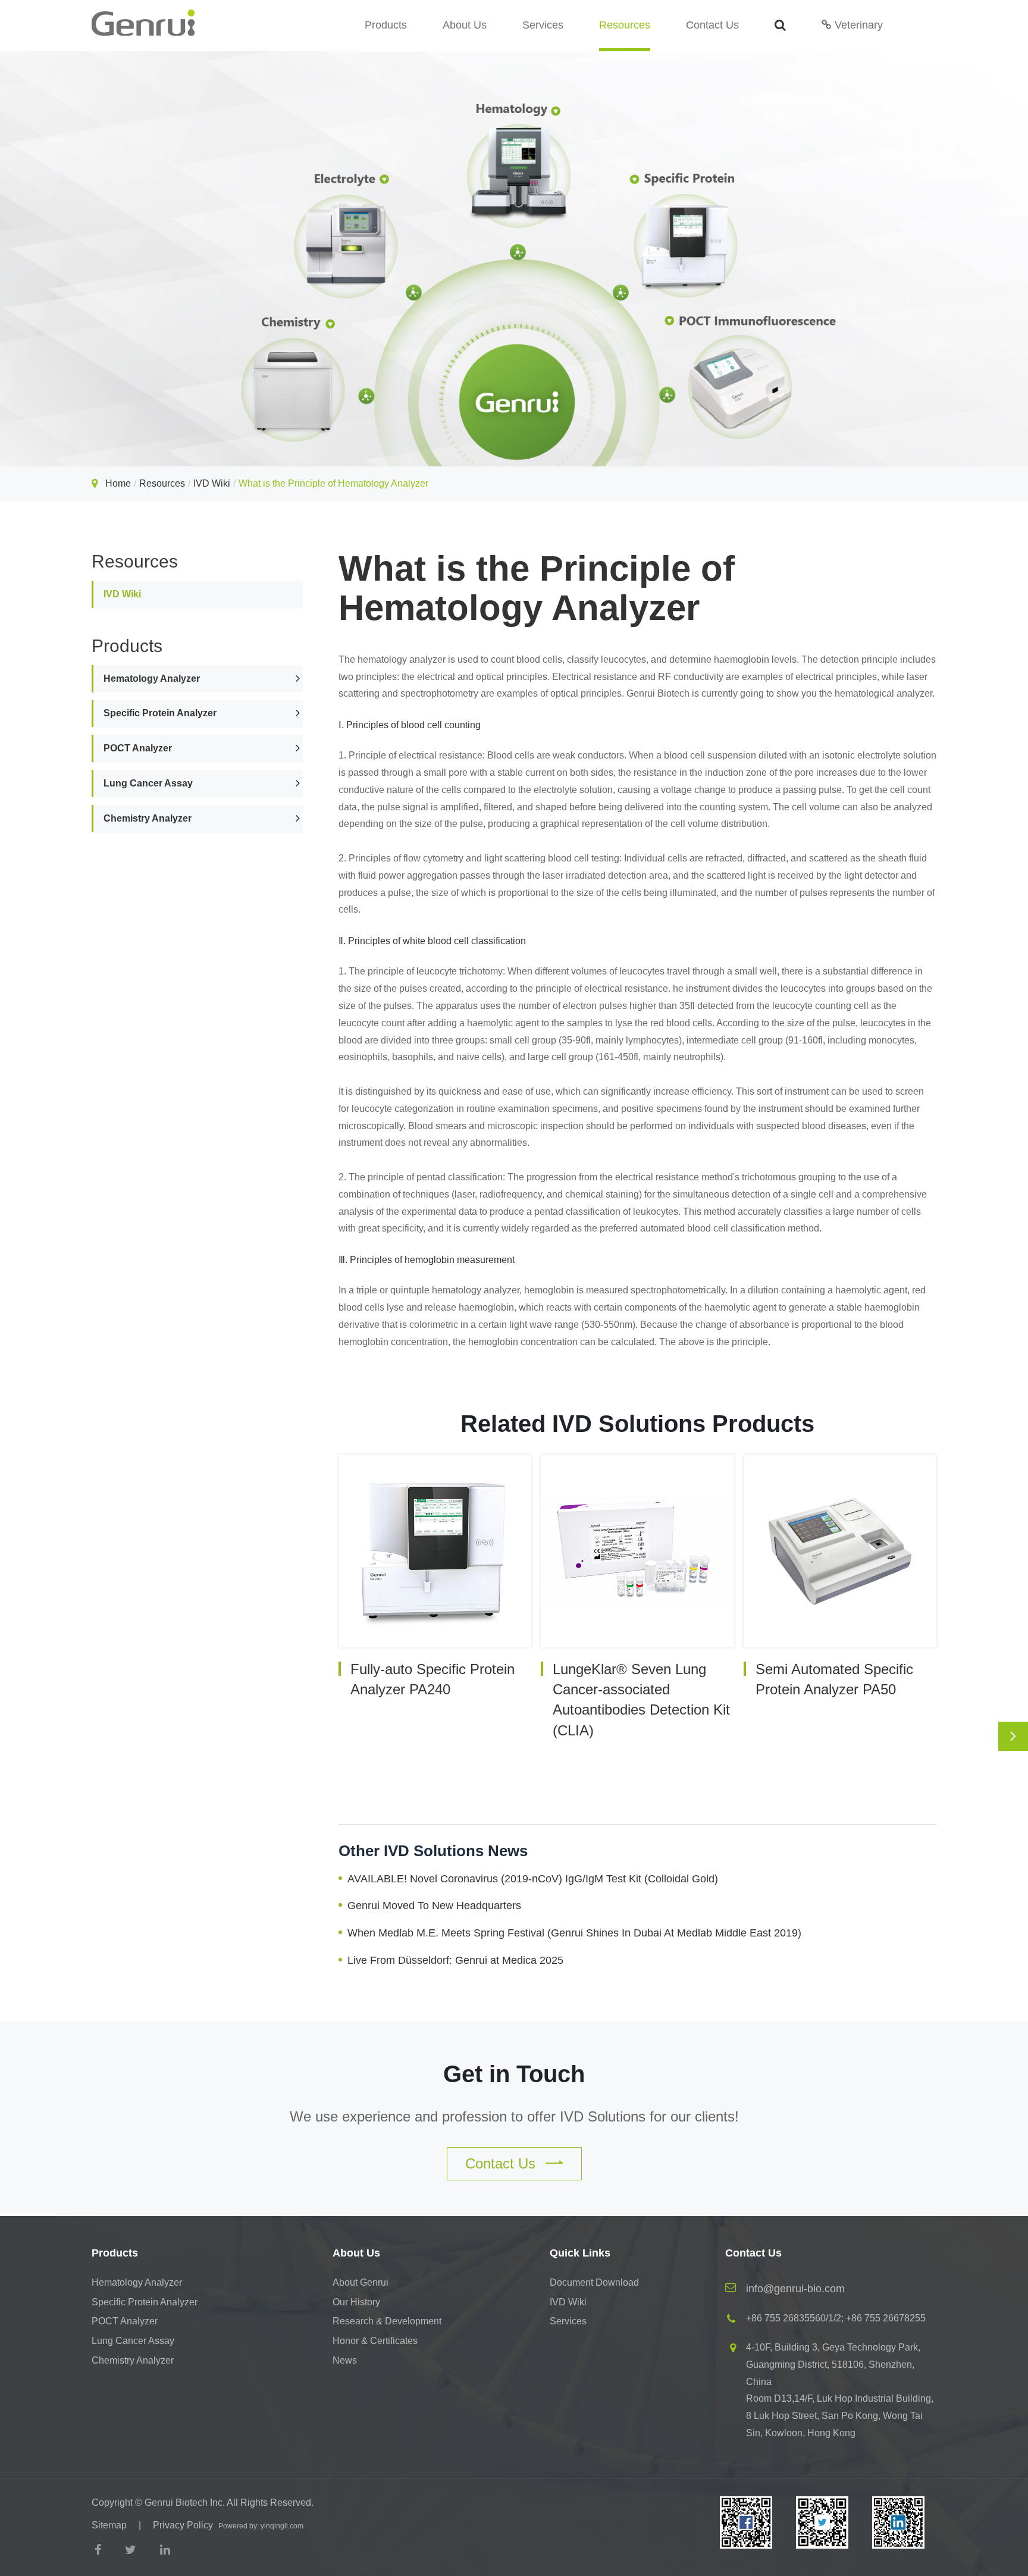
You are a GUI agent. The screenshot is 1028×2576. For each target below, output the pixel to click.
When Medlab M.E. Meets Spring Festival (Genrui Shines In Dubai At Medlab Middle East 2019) (574, 1933)
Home (118, 483)
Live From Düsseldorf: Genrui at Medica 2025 (455, 1960)
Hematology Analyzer (152, 678)
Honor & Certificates (375, 2341)
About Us (465, 25)
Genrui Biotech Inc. (185, 2503)
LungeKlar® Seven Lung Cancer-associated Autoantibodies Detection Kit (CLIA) (641, 1700)
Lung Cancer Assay (148, 783)
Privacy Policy (183, 2525)
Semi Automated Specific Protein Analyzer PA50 (834, 1679)
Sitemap (109, 2525)
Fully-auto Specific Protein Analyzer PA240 (432, 1679)
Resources (625, 25)
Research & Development (387, 2321)
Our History (356, 2302)
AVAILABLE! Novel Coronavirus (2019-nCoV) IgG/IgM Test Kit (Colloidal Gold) (533, 1879)
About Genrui (361, 2282)
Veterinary (857, 25)
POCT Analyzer (138, 748)
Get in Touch (514, 2074)
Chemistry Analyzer (148, 818)
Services (543, 25)
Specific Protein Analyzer (160, 713)
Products (386, 25)
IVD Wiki (212, 483)
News (345, 2360)
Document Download (594, 2282)
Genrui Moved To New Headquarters (434, 1906)
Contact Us (712, 25)
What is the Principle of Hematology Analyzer (333, 483)
